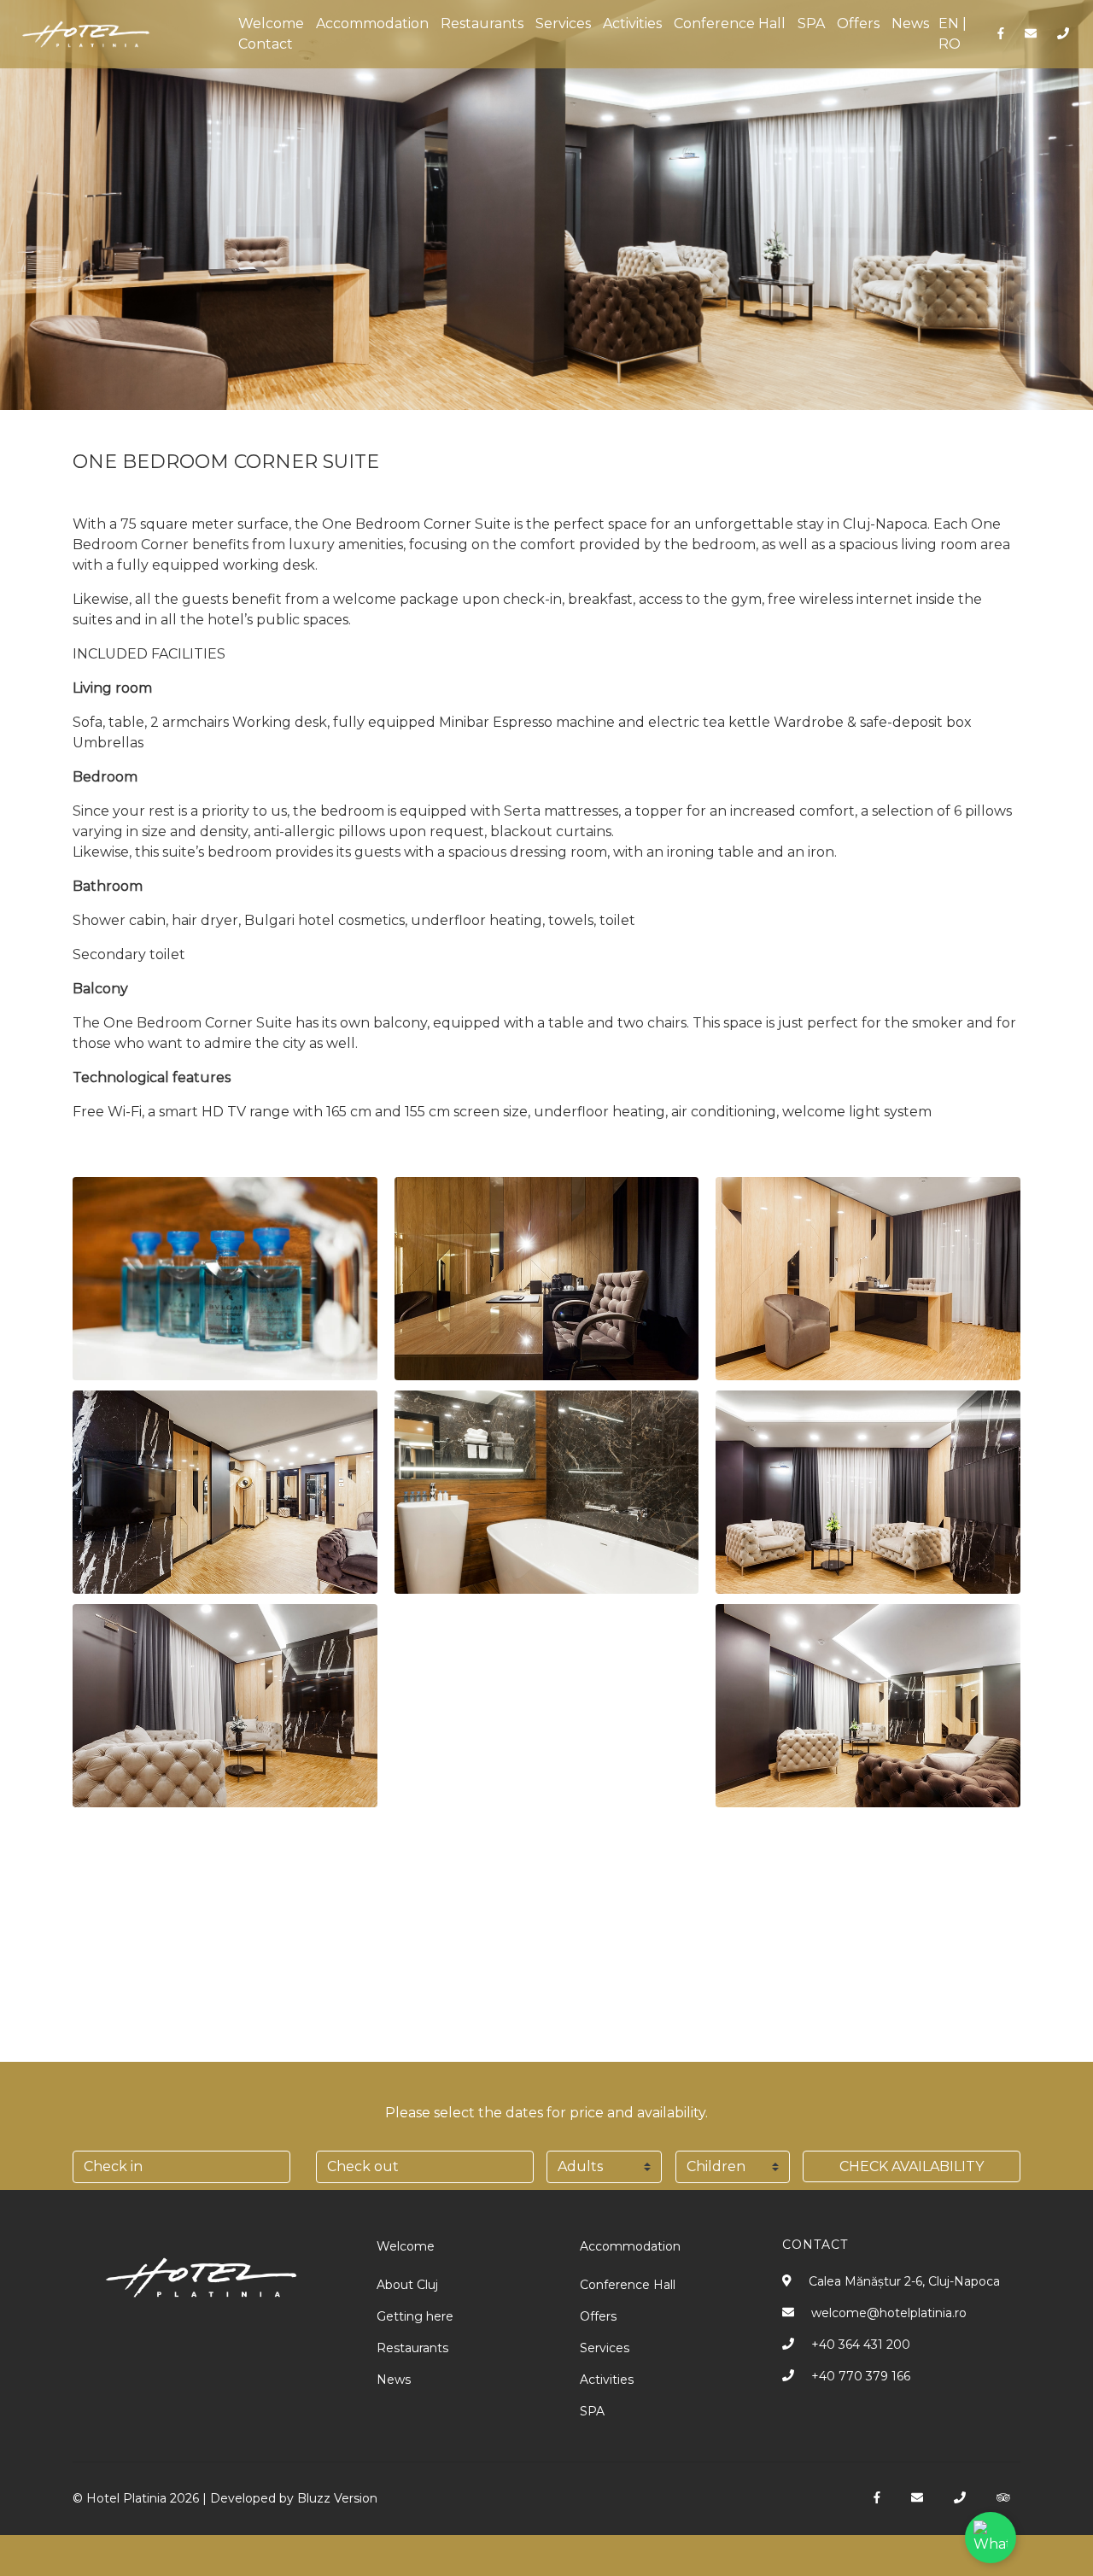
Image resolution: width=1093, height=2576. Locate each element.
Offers (858, 23)
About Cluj (407, 2285)
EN (949, 23)
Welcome (271, 23)
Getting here (415, 2316)
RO (950, 44)
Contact (266, 44)
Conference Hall (730, 23)
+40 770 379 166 (861, 2376)
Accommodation (372, 23)
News (910, 23)
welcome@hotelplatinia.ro (889, 2313)
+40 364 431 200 (861, 2345)
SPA (811, 23)
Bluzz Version (337, 2498)
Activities (632, 23)
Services (563, 23)
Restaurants (482, 23)
